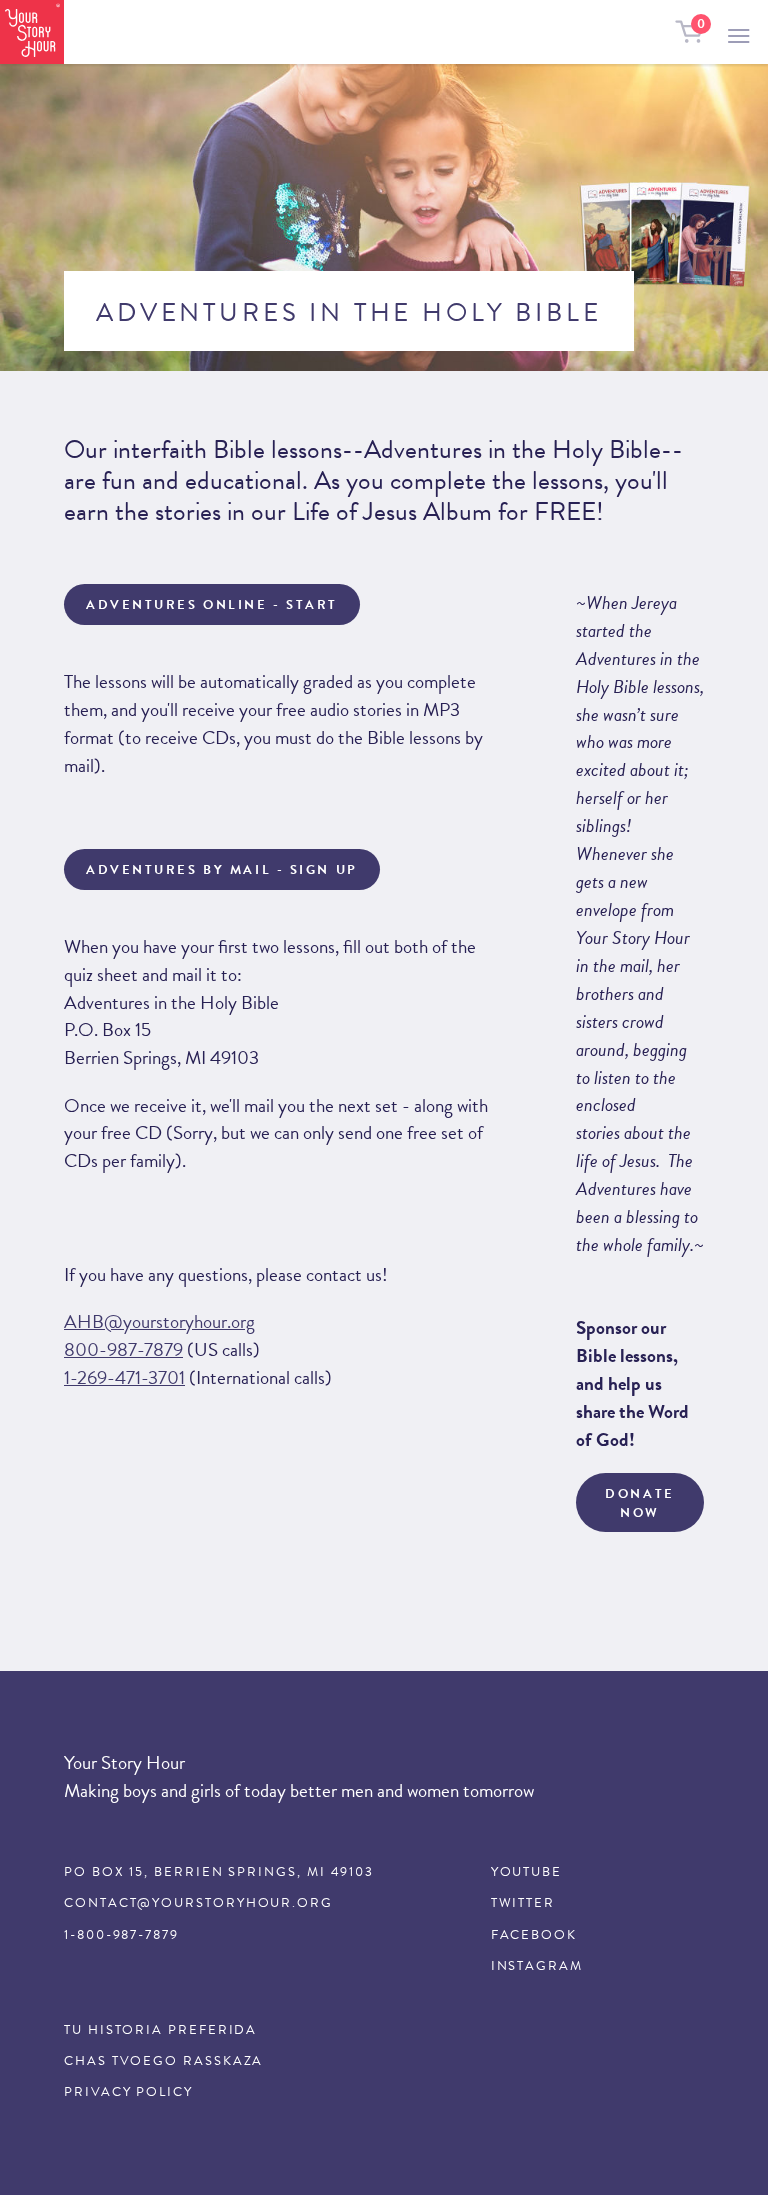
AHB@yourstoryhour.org (159, 1321)
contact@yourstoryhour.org (198, 1903)
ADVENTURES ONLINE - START (212, 605)
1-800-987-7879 (121, 1935)
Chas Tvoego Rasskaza (163, 2061)
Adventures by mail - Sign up (222, 870)
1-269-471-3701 (124, 1377)
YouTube (526, 1872)
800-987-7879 (123, 1349)
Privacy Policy (128, 2092)
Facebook (534, 1935)
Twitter (523, 1903)
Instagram (537, 1966)
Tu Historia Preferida (160, 2030)
